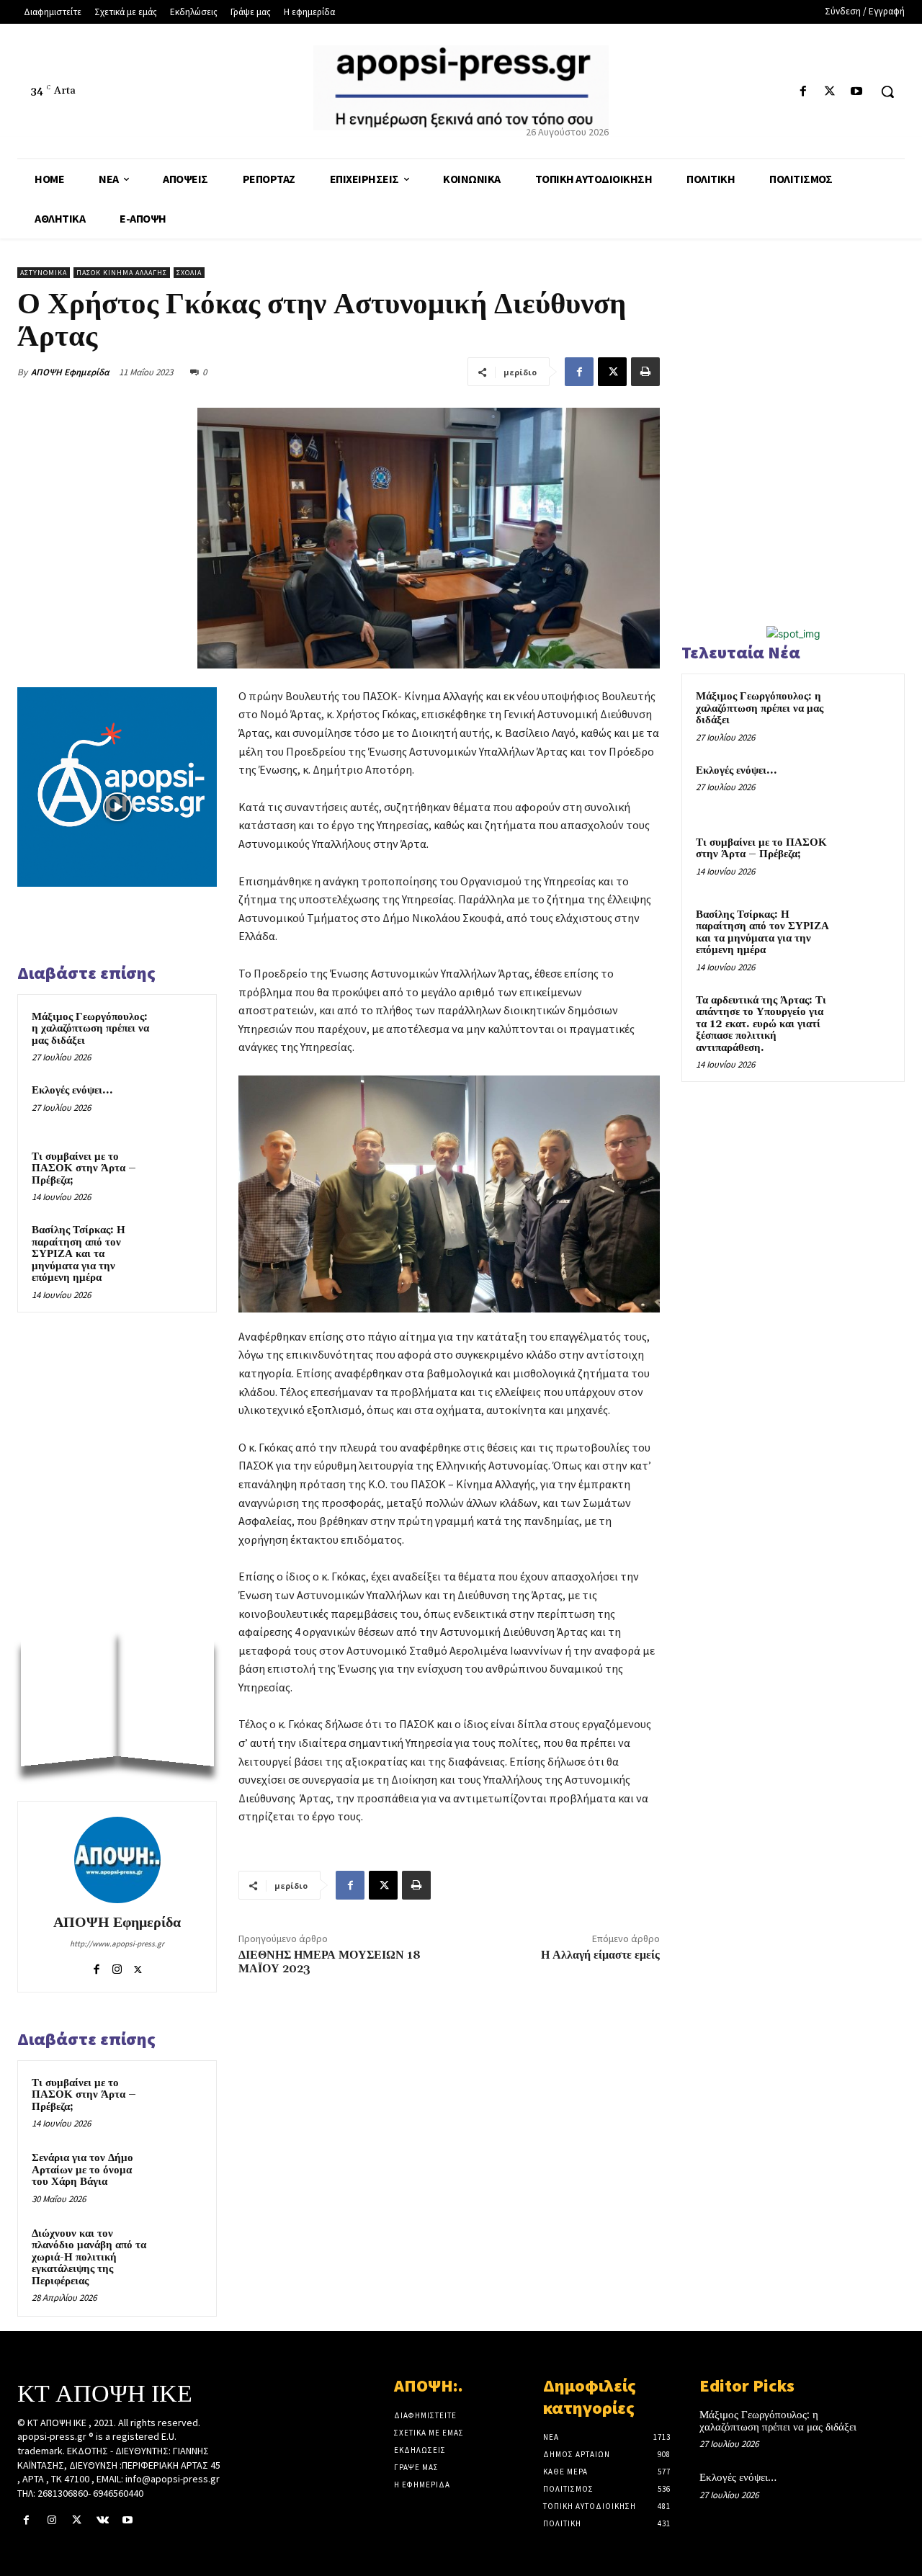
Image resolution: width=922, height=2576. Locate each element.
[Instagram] (117, 1966)
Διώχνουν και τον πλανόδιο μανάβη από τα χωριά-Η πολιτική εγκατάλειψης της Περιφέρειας (89, 2257)
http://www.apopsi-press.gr (117, 1944)
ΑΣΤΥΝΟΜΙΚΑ (44, 273)
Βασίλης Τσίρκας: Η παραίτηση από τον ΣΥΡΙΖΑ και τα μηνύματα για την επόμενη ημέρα (79, 1254)
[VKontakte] (103, 2520)
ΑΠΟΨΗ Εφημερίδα (70, 372)
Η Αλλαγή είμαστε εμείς (600, 1955)
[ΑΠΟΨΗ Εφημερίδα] (117, 1860)
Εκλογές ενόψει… (72, 1090)
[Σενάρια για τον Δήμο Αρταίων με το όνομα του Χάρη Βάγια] (181, 2172)
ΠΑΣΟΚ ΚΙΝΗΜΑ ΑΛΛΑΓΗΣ (122, 273)
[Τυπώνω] (645, 372)
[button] (887, 91)
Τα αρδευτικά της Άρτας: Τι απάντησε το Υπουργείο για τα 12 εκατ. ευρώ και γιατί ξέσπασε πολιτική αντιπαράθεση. (761, 1024)
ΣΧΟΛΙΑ (189, 273)
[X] (830, 92)
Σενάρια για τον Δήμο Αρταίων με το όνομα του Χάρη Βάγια (82, 2170)
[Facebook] (803, 92)
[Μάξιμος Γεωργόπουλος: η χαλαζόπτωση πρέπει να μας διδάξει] (181, 1031)
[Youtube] (857, 92)
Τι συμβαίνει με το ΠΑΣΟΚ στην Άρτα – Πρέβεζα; (84, 1168)
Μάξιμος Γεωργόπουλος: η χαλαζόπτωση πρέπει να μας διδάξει (90, 1029)
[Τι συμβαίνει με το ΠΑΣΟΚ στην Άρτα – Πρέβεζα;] (181, 1171)
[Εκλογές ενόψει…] (181, 1104)
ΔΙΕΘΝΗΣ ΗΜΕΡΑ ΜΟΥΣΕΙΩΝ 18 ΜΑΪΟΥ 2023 (330, 1962)
